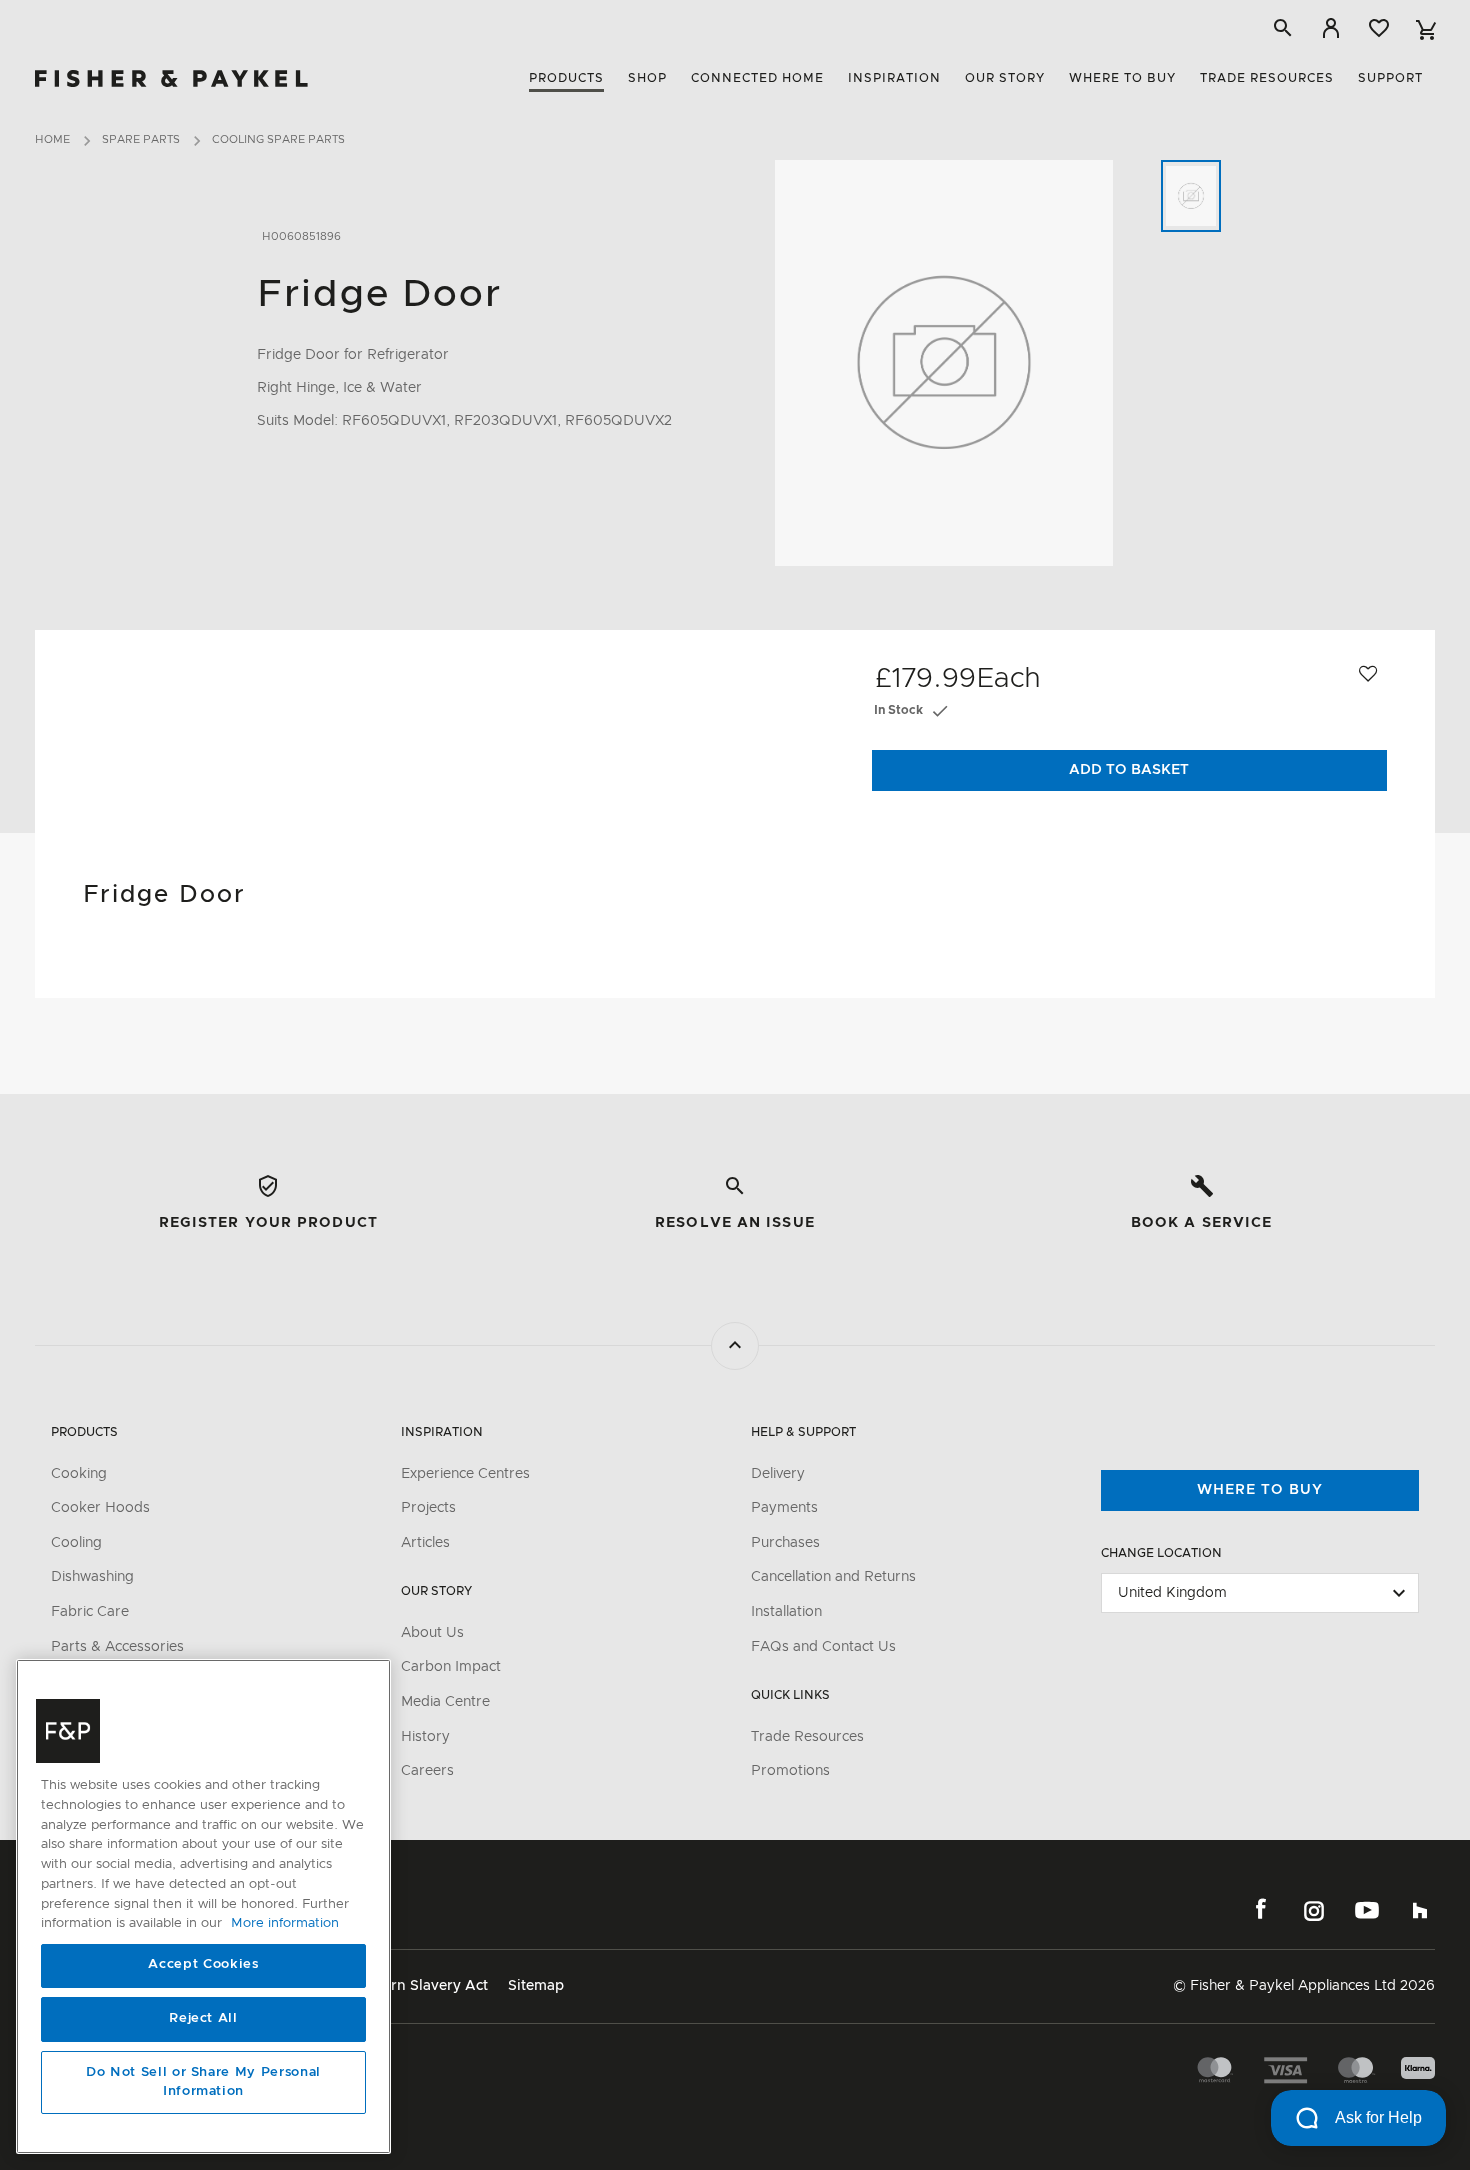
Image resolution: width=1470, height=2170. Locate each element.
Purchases (785, 1543)
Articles (425, 1543)
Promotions (790, 1771)
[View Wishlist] (1379, 28)
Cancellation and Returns (833, 1577)
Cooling (76, 1543)
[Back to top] (735, 1346)
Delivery (778, 1474)
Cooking (79, 1474)
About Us (432, 1633)
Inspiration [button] (894, 78)
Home (52, 139)
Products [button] (566, 78)
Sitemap (536, 1986)
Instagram (1314, 1910)
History (425, 1737)
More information (285, 1923)
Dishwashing (92, 1577)
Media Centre (445, 1702)
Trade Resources (807, 1737)
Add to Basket (1129, 770)
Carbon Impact (451, 1667)
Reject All (203, 2019)
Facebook (1261, 1910)
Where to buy (1260, 1490)
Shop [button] (647, 78)
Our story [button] (1005, 78)
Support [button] (1390, 78)
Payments (784, 1508)
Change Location (1161, 1553)
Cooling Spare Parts (278, 139)
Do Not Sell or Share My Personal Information (203, 2082)
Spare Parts (141, 139)
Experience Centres (465, 1474)
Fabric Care (90, 1612)
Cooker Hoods (100, 1508)
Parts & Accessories (117, 1647)
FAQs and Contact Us (823, 1647)
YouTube (1367, 1910)
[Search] (1283, 28)
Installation (786, 1612)
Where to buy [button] (1122, 78)
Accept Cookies (203, 1965)
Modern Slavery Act (420, 1986)
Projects (428, 1508)
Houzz (1420, 1910)
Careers (427, 1771)
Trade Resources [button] (1267, 78)
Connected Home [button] (757, 78)
